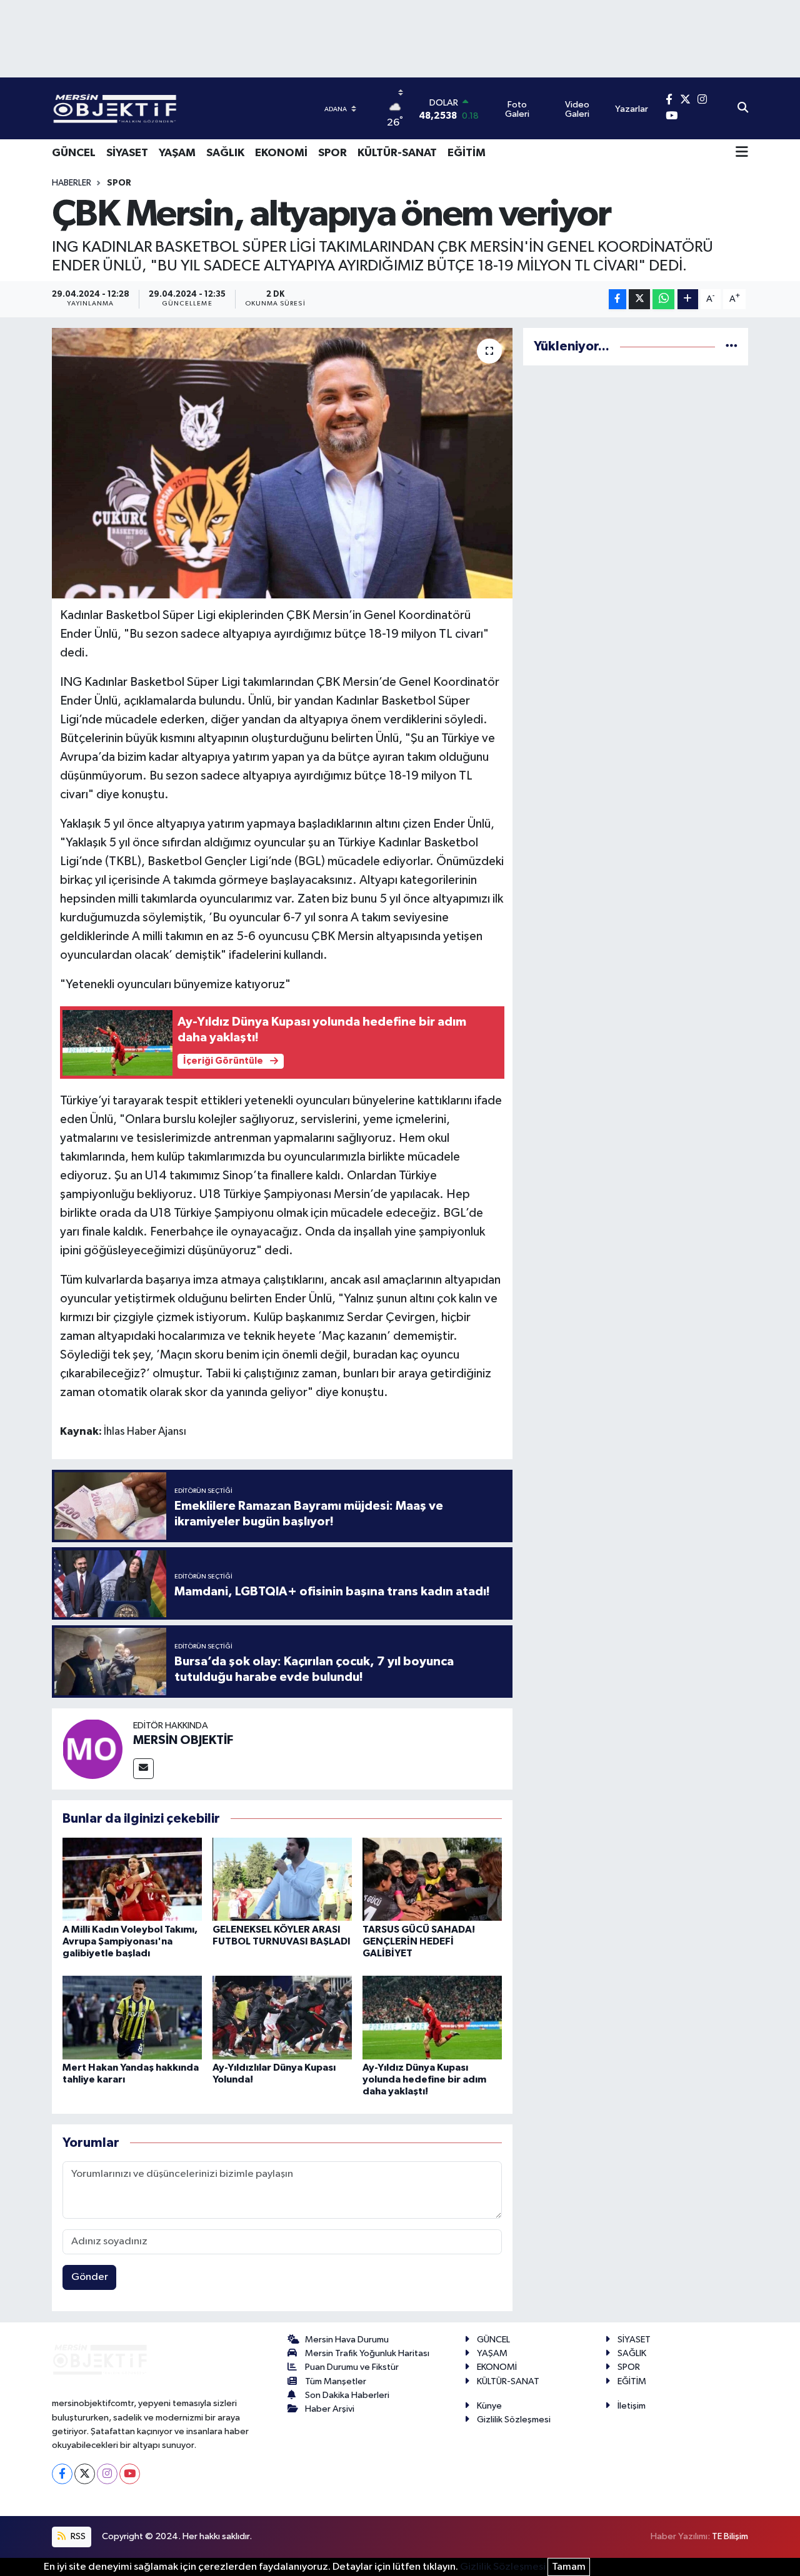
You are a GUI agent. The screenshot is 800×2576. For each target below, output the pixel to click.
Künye (489, 2406)
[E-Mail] (143, 1769)
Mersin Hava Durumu (347, 2340)
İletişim (632, 2406)
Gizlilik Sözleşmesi (514, 2420)
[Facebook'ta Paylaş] (617, 300)
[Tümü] (732, 346)
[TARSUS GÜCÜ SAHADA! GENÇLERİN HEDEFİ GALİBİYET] (432, 1879)
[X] (85, 2474)
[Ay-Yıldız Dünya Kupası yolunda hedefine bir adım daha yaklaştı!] (432, 2017)
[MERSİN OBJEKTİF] (92, 1749)
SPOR (332, 153)
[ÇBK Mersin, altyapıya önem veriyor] (282, 463)
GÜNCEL (74, 153)
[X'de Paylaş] (639, 300)
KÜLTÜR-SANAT (397, 153)
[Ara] (743, 109)
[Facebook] (62, 2474)
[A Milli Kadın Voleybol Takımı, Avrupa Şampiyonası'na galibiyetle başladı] (132, 1879)
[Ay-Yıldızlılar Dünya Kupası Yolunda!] (282, 2017)
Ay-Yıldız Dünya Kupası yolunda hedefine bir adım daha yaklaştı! (424, 2079)
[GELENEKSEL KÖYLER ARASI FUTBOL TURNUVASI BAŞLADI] (282, 1879)
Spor (119, 183)
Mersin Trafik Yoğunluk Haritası (367, 2353)
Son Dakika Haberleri (347, 2395)
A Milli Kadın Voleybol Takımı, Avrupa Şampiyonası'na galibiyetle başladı (130, 1941)
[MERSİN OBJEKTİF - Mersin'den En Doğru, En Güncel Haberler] (177, 108)
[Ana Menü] (742, 153)
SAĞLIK (225, 153)
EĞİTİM (467, 153)
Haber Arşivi (330, 2409)
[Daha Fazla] (688, 300)
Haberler (72, 183)
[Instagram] (107, 2474)
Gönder (90, 2277)
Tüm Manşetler (336, 2381)
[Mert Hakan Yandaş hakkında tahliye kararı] (132, 2017)
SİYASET (127, 153)
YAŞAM (177, 153)
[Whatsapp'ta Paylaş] (663, 300)
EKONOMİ (281, 153)
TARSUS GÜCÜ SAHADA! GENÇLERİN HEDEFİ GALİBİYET (419, 1941)
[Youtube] (130, 2474)
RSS (77, 2536)
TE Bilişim (730, 2536)
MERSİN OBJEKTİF (183, 1740)
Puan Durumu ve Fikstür (352, 2367)
